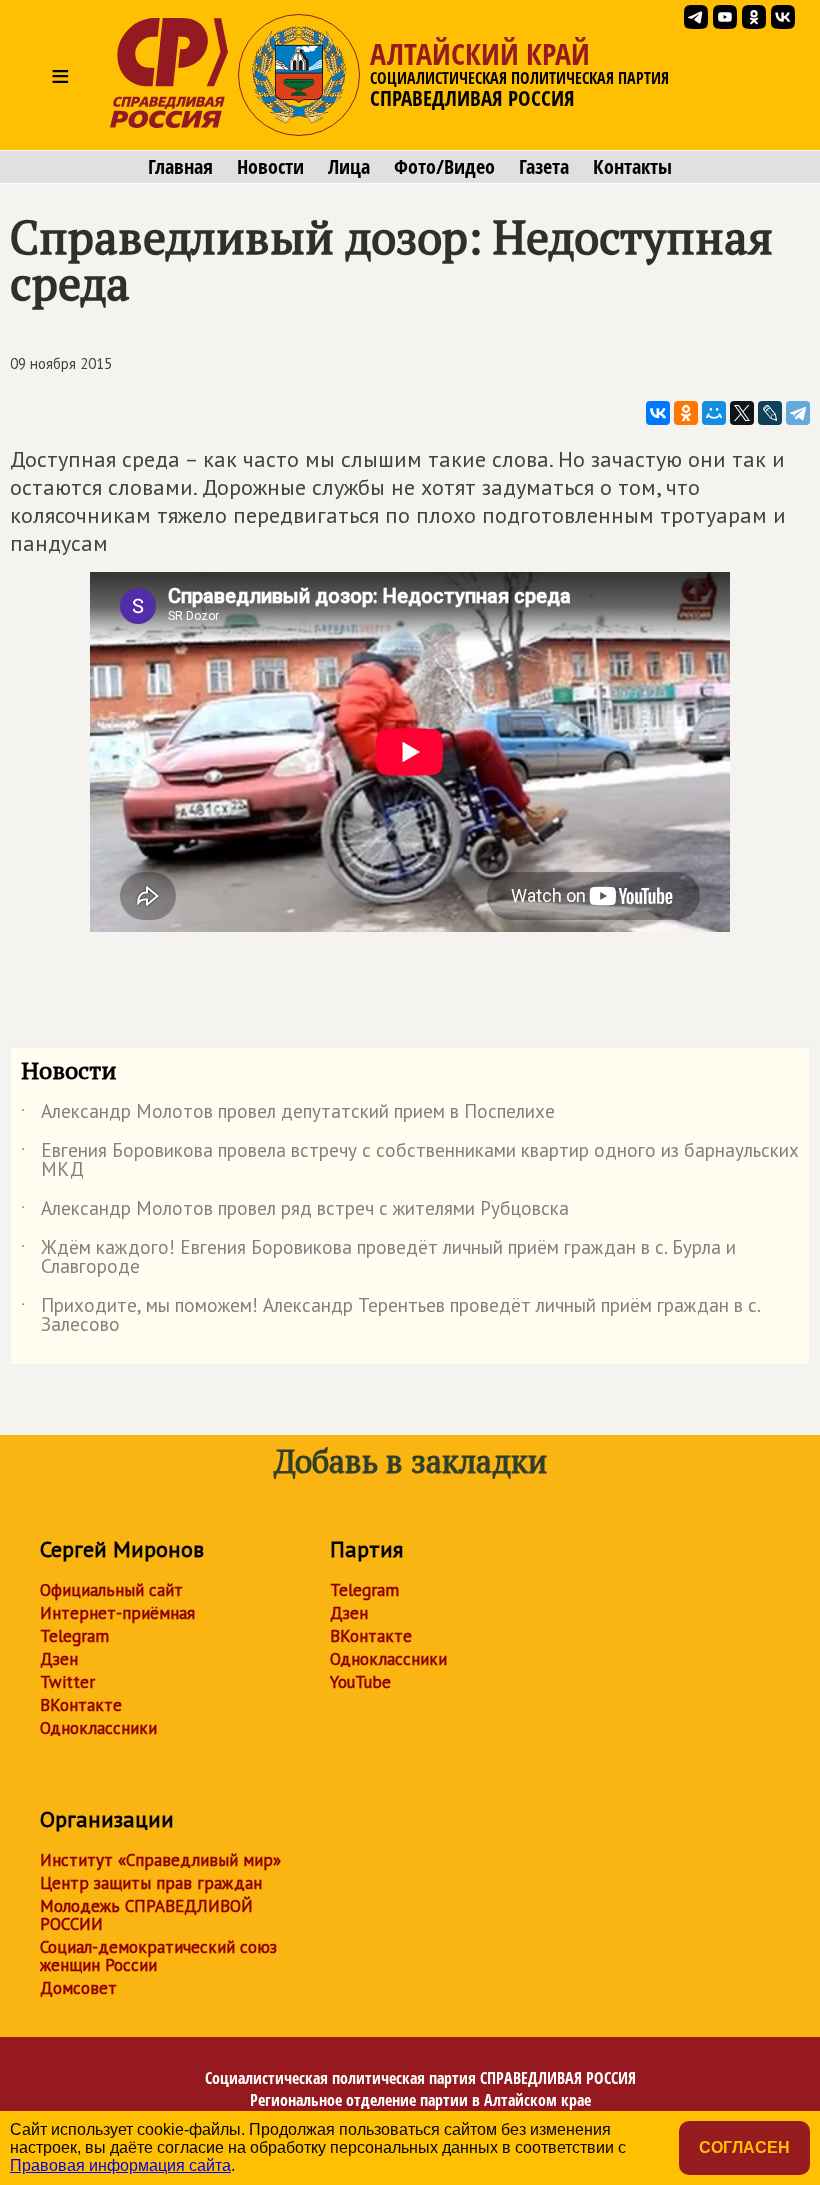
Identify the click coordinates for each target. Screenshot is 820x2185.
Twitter (67, 1682)
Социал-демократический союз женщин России (158, 1956)
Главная (180, 167)
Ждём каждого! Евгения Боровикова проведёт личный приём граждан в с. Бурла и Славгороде (378, 1258)
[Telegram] (798, 413)
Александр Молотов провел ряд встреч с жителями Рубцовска (295, 1212)
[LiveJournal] (770, 413)
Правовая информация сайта (120, 2165)
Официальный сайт (111, 1590)
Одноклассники (98, 1728)
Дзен (59, 1659)
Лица (349, 167)
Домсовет (78, 1988)
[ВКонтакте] (658, 413)
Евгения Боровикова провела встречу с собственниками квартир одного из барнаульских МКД (410, 1161)
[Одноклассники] (686, 413)
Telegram (74, 1636)
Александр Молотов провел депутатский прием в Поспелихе (288, 1115)
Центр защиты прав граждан (151, 1883)
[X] (742, 413)
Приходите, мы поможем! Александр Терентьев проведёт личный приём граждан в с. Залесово (390, 1316)
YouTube (360, 1682)
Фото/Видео (444, 167)
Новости (270, 167)
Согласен (744, 2147)
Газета (544, 167)
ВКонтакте (81, 1705)
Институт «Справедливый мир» (160, 1860)
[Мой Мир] (714, 413)
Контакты (632, 167)
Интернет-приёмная (117, 1613)
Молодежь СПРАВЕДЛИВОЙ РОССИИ (146, 1915)
